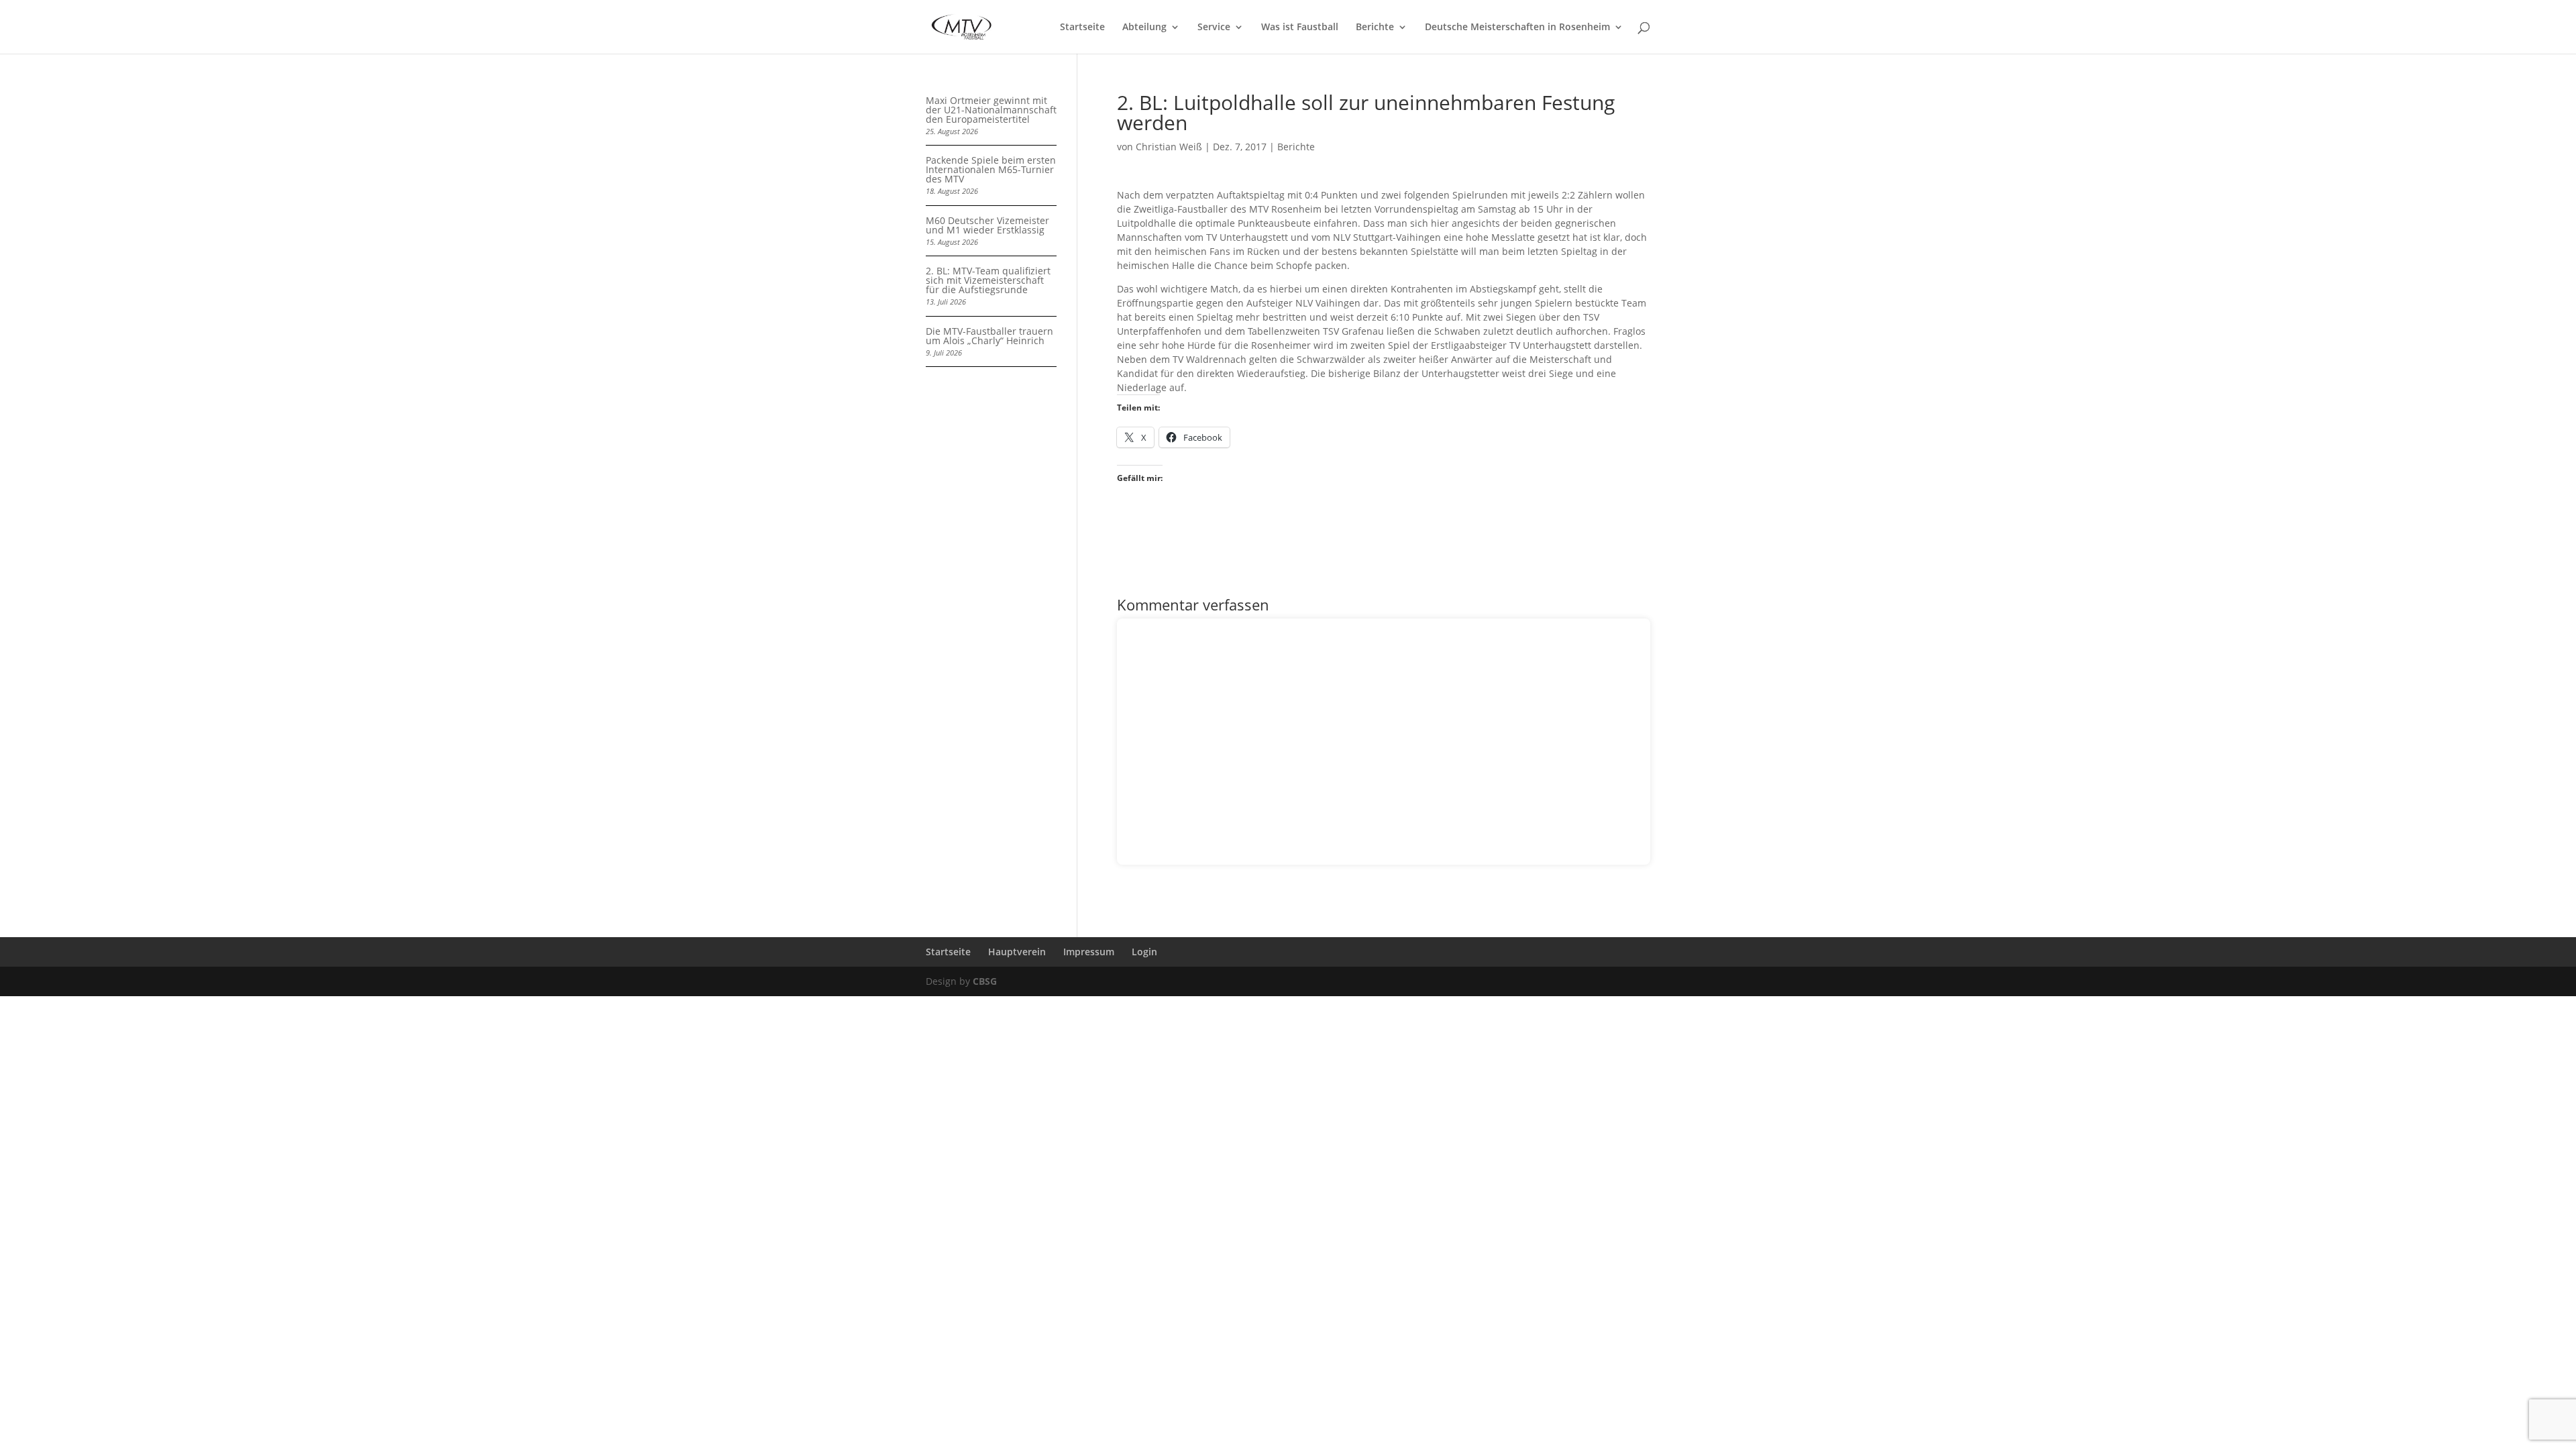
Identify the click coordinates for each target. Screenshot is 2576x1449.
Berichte (1375, 28)
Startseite (1082, 28)
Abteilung (1144, 28)
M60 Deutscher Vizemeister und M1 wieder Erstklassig (987, 225)
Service (1214, 28)
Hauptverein (1017, 952)
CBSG (985, 981)
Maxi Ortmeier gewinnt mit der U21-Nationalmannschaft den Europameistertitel (991, 110)
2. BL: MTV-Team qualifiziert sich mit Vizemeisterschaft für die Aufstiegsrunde (988, 280)
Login (1144, 952)
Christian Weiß (1169, 147)
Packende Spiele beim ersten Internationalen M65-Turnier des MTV (991, 169)
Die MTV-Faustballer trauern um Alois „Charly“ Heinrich (989, 336)
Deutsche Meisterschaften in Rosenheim (1517, 28)
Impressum (1089, 952)
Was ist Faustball (1300, 28)
